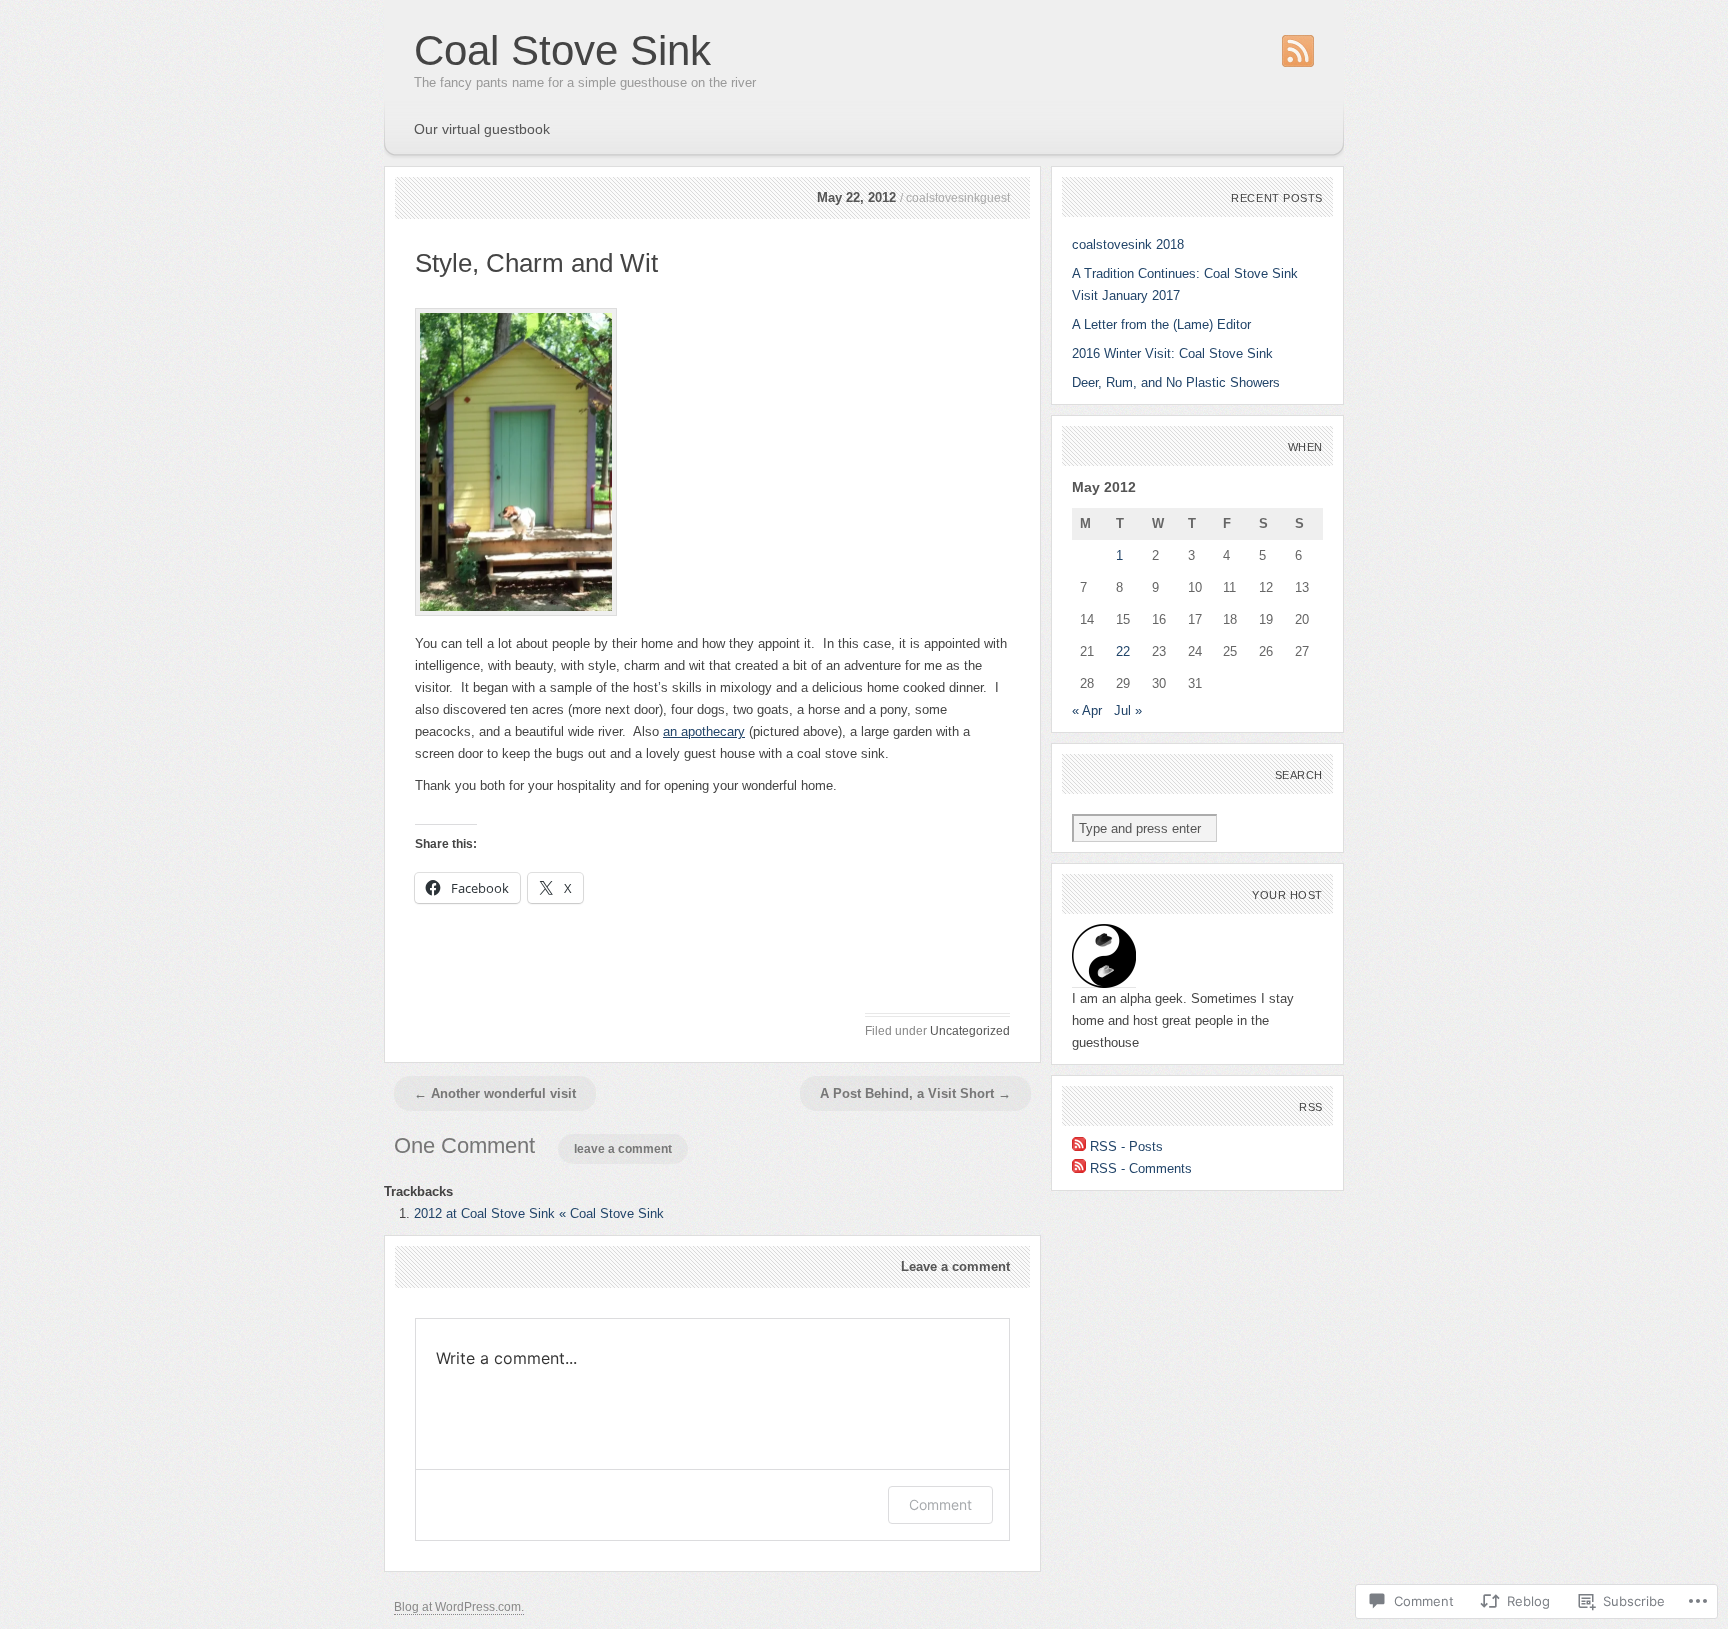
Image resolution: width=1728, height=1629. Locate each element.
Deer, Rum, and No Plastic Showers (1176, 382)
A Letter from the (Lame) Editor (1161, 324)
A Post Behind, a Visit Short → (915, 1093)
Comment (940, 1504)
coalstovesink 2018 (1128, 244)
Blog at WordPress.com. (459, 1607)
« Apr (1087, 710)
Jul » (1128, 710)
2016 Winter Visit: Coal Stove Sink (1172, 353)
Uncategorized (970, 1031)
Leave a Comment (623, 1149)
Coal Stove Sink (562, 50)
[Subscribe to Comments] (1079, 1168)
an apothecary (704, 731)
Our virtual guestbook (482, 129)
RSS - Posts (1126, 1146)
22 (1123, 651)
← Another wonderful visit (495, 1093)
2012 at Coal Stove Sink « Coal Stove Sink (539, 1213)
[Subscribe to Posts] (1079, 1146)
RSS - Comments (1141, 1168)
